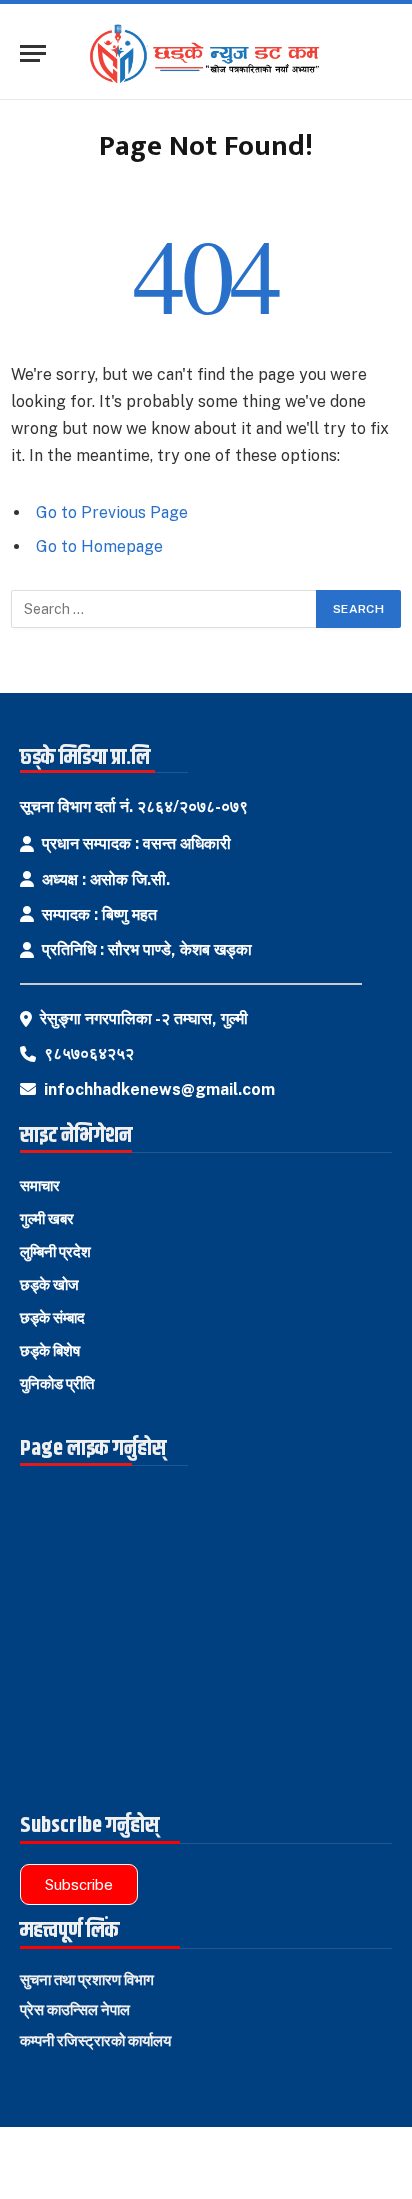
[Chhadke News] (213, 54)
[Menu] (33, 53)
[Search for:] (164, 609)
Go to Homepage (99, 546)
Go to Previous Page (112, 512)
